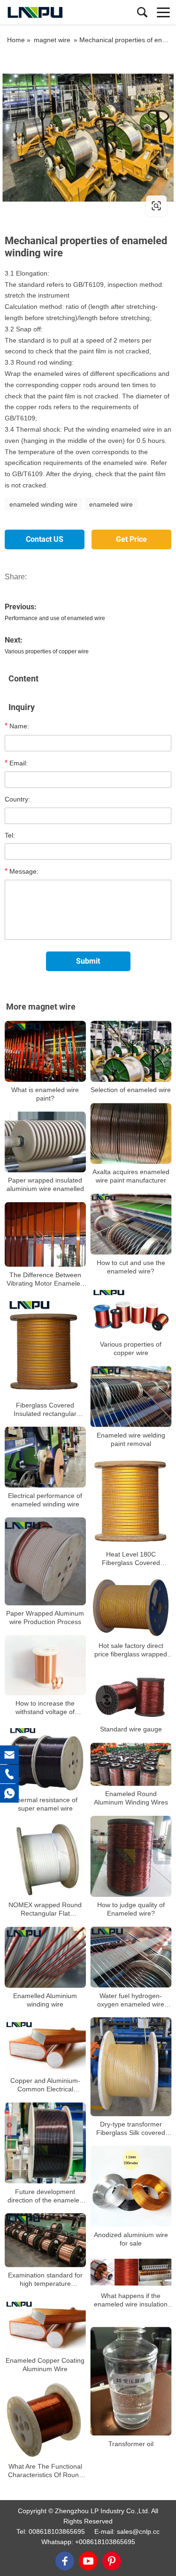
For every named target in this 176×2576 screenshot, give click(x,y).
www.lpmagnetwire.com (62, 206)
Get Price (131, 539)
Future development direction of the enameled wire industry (45, 2196)
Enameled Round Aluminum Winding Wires (131, 1798)
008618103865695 (57, 2531)
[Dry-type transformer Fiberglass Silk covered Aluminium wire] (131, 2067)
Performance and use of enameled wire (55, 618)
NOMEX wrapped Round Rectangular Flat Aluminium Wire (45, 1910)
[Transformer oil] (131, 2381)
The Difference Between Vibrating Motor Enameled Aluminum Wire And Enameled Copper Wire (45, 1279)
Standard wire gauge (131, 1730)
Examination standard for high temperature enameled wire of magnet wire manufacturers (45, 2280)
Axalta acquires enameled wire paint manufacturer (131, 1176)
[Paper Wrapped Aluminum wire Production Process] (45, 1561)
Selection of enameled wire (131, 1090)
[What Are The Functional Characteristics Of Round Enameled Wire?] (45, 2420)
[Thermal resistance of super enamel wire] (45, 1758)
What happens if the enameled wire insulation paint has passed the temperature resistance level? (131, 2300)
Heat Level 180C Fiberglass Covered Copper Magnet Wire (131, 1559)
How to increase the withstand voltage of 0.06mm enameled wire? (45, 1708)
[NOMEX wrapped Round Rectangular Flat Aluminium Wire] (45, 1860)
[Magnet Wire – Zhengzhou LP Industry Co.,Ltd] (49, 12)
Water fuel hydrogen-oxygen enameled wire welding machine (131, 2000)
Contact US (45, 539)
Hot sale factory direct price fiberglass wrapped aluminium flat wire (131, 1650)
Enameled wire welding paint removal (131, 1439)
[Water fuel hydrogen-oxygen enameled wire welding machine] (131, 1957)
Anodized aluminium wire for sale (131, 2239)
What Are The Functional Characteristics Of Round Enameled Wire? (45, 2471)
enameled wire (111, 504)
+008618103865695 (105, 2542)
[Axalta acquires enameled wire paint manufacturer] (131, 1134)
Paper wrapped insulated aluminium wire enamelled (45, 1184)
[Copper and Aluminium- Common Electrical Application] (45, 2045)
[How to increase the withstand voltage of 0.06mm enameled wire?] (45, 1666)
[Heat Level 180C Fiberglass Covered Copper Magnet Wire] (131, 1501)
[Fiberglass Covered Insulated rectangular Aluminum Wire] (45, 1347)
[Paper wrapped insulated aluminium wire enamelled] (45, 1142)
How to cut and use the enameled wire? (131, 1267)
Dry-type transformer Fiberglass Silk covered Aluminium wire (131, 2129)
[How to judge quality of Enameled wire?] (131, 1857)
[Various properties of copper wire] (131, 1310)
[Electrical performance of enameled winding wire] (45, 1457)
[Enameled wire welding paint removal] (131, 1397)
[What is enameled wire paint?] (45, 1051)
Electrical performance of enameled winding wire (45, 1500)
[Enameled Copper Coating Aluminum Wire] (45, 2325)
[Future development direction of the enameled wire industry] (45, 2143)
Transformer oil (131, 2444)
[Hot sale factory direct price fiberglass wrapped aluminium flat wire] (131, 1607)
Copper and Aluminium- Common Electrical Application (45, 2085)
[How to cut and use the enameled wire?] (131, 1224)
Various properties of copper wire (47, 651)
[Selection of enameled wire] (131, 1051)
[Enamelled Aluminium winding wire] (45, 1958)
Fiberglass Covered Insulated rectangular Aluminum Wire (45, 1409)
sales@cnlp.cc (138, 2531)
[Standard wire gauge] (131, 1695)
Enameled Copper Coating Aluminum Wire (45, 2365)
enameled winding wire (43, 504)
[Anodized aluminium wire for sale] (131, 2187)
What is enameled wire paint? (45, 1094)
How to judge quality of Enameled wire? (131, 1909)
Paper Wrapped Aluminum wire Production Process (45, 1617)
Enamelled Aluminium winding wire (45, 2000)
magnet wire (52, 40)
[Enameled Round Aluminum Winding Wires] (131, 1765)
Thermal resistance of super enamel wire (45, 1804)
